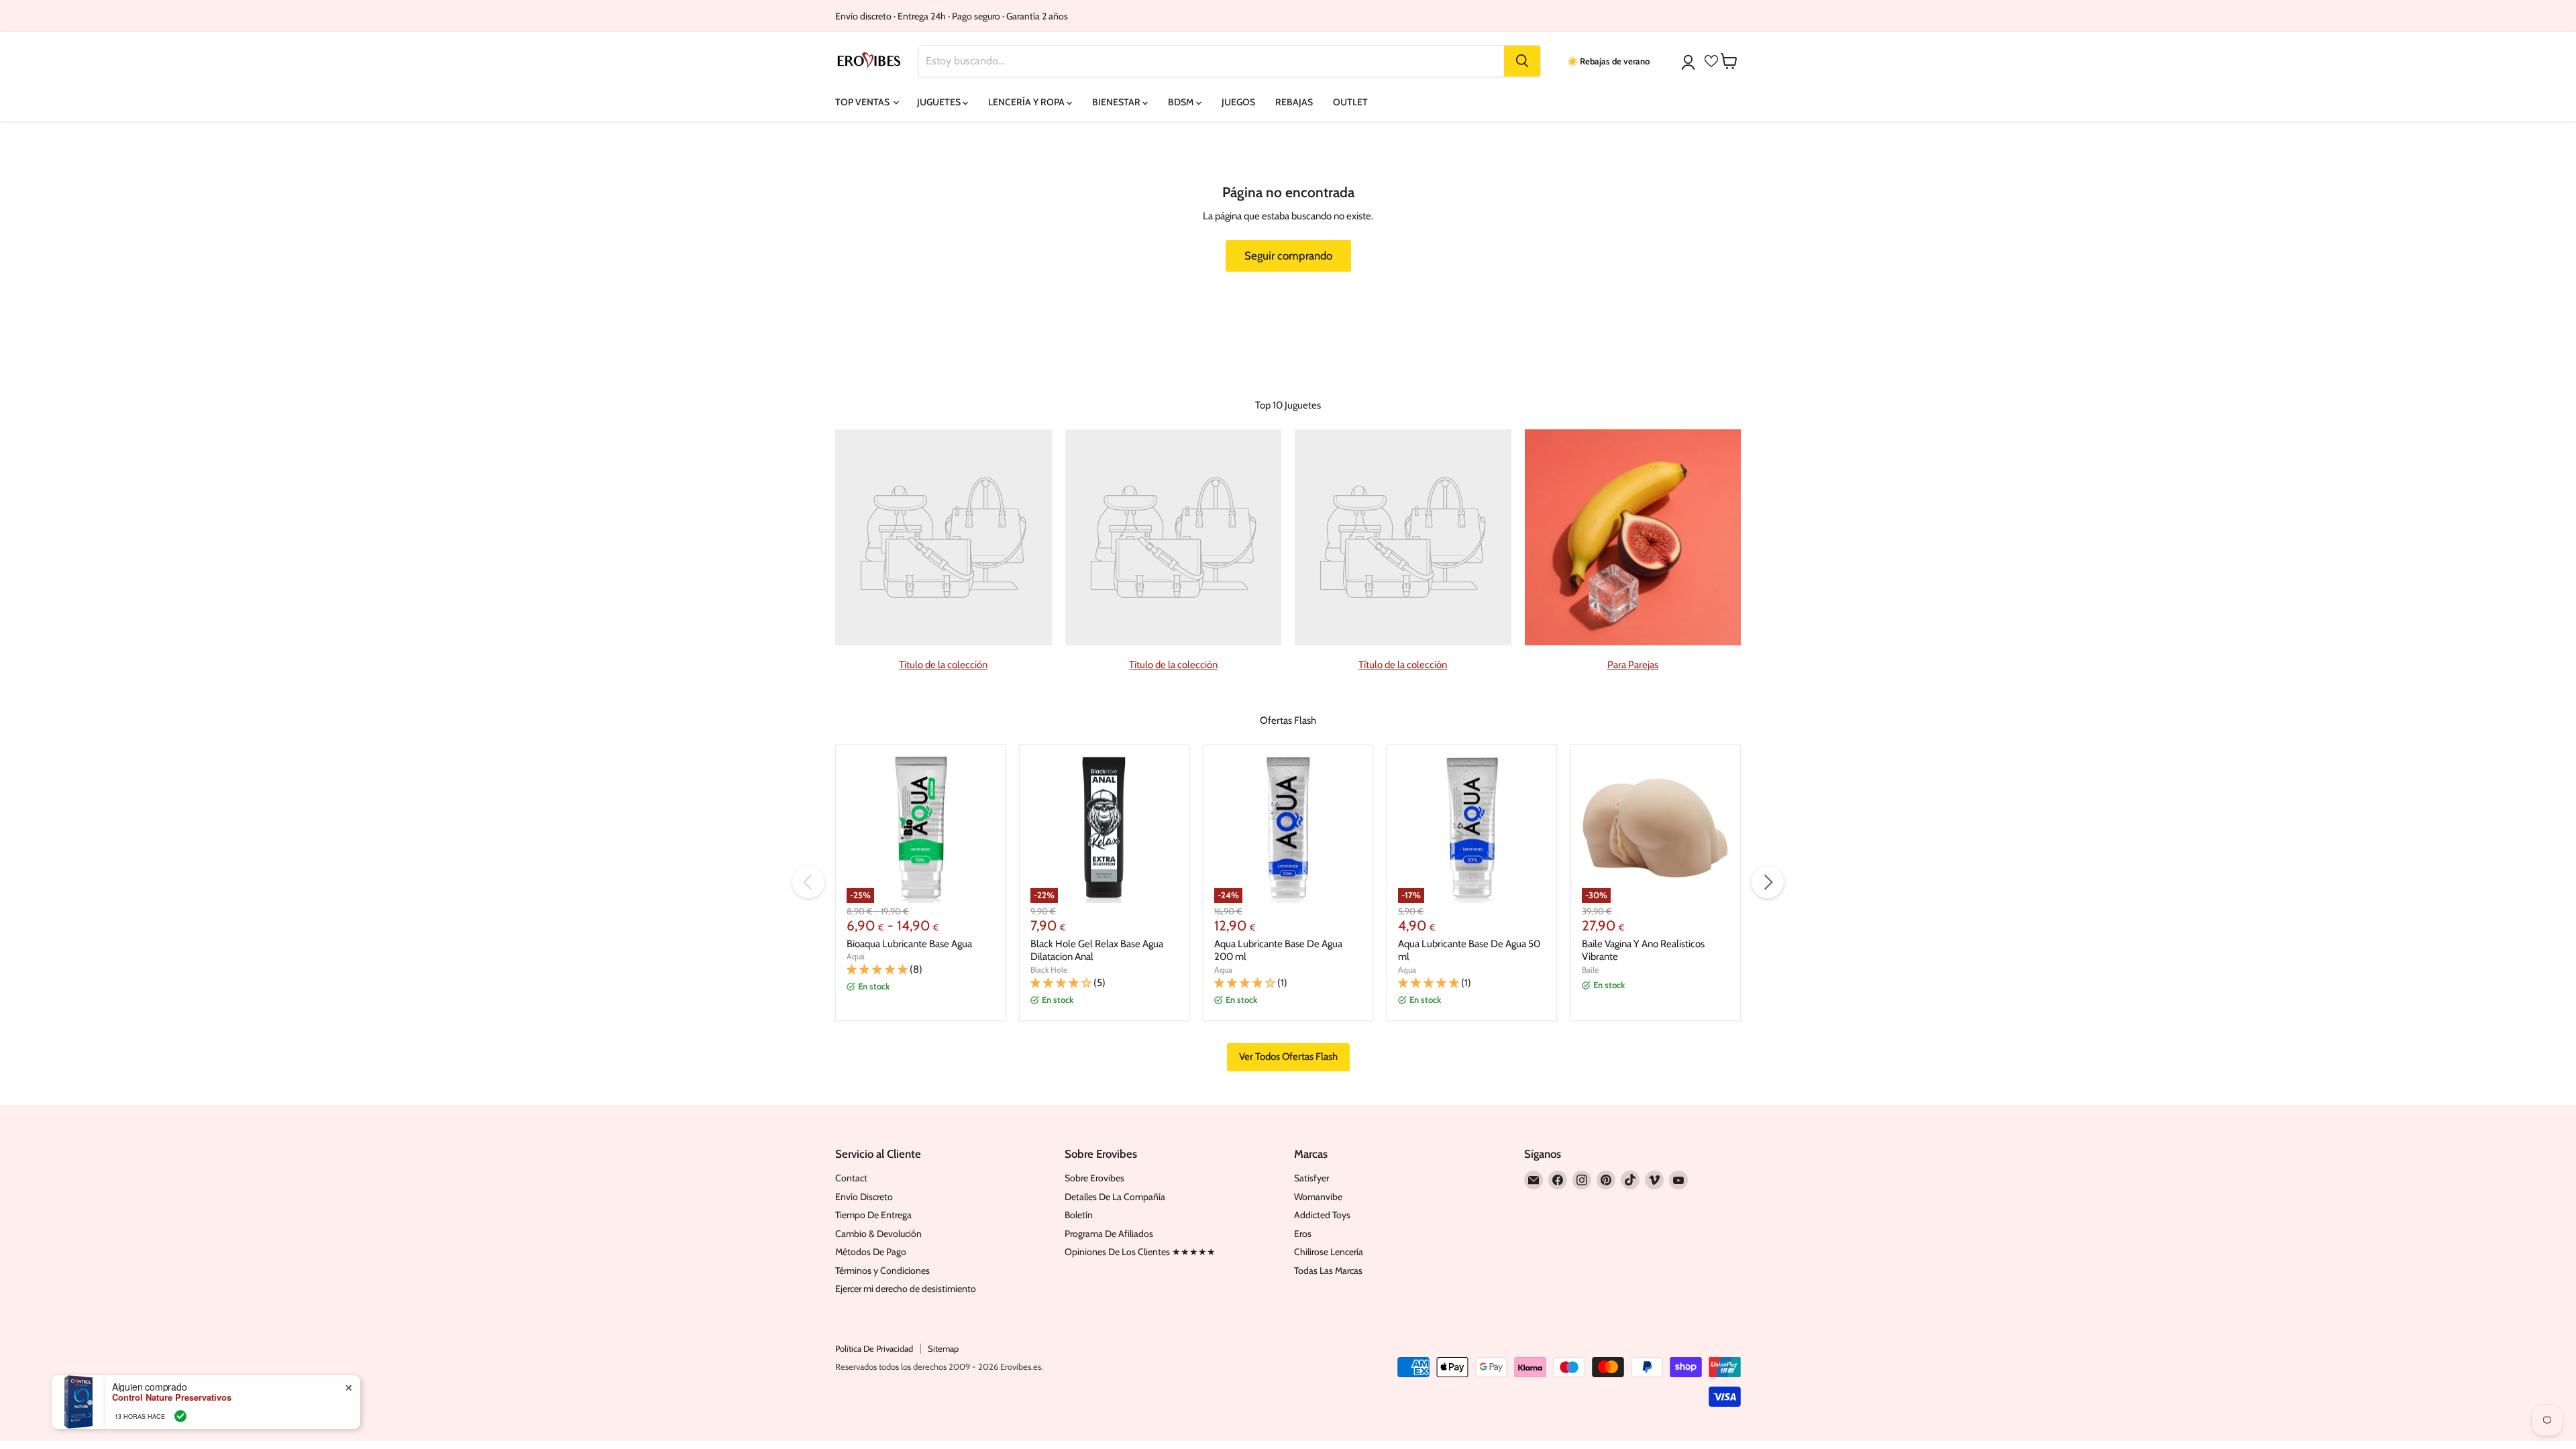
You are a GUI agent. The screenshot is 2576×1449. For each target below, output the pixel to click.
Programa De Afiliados (1109, 1234)
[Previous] (808, 882)
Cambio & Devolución (878, 1234)
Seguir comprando (1288, 256)
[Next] (1768, 882)
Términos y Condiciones (882, 1271)
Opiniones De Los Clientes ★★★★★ (1140, 1252)
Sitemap (943, 1348)
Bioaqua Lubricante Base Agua (909, 944)
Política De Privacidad (874, 1348)
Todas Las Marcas (1328, 1271)
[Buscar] (1522, 61)
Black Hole (1049, 970)
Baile (1590, 970)
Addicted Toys (1322, 1215)
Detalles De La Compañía (1115, 1197)
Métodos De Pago (871, 1252)
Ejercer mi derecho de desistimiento (906, 1289)
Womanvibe (1318, 1197)
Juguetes (940, 102)
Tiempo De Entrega (873, 1215)
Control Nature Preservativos (172, 1397)
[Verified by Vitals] (180, 1416)
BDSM (1182, 102)
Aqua (856, 956)
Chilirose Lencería (1329, 1252)
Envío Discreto (864, 1197)
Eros (1303, 1234)
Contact (851, 1178)
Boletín (1079, 1215)
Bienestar (1117, 102)
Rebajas (1294, 102)
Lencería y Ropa (1027, 102)
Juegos (1238, 102)
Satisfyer (1311, 1178)
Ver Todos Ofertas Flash (1288, 1057)
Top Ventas (863, 102)
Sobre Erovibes (1094, 1178)
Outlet (1350, 102)
